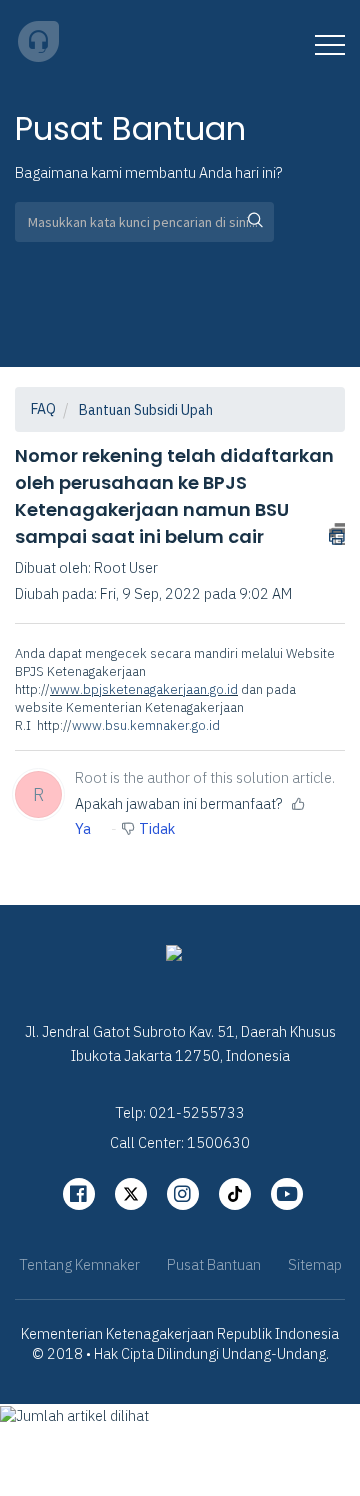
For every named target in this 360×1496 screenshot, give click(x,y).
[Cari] (249, 222)
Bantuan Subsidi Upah (146, 410)
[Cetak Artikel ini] (337, 534)
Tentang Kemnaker (79, 1264)
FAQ (43, 409)
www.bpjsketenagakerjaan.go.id (144, 689)
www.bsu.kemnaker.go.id (146, 725)
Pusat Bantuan (214, 1264)
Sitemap (315, 1264)
